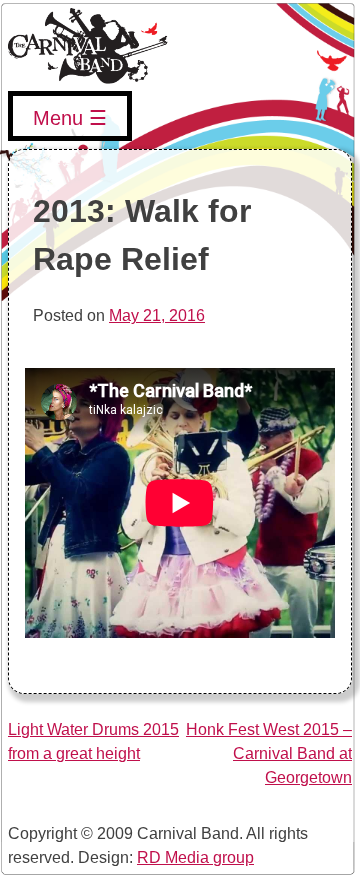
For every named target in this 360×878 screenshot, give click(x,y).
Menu (58, 118)
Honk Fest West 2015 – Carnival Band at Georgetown (269, 753)
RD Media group (195, 857)
